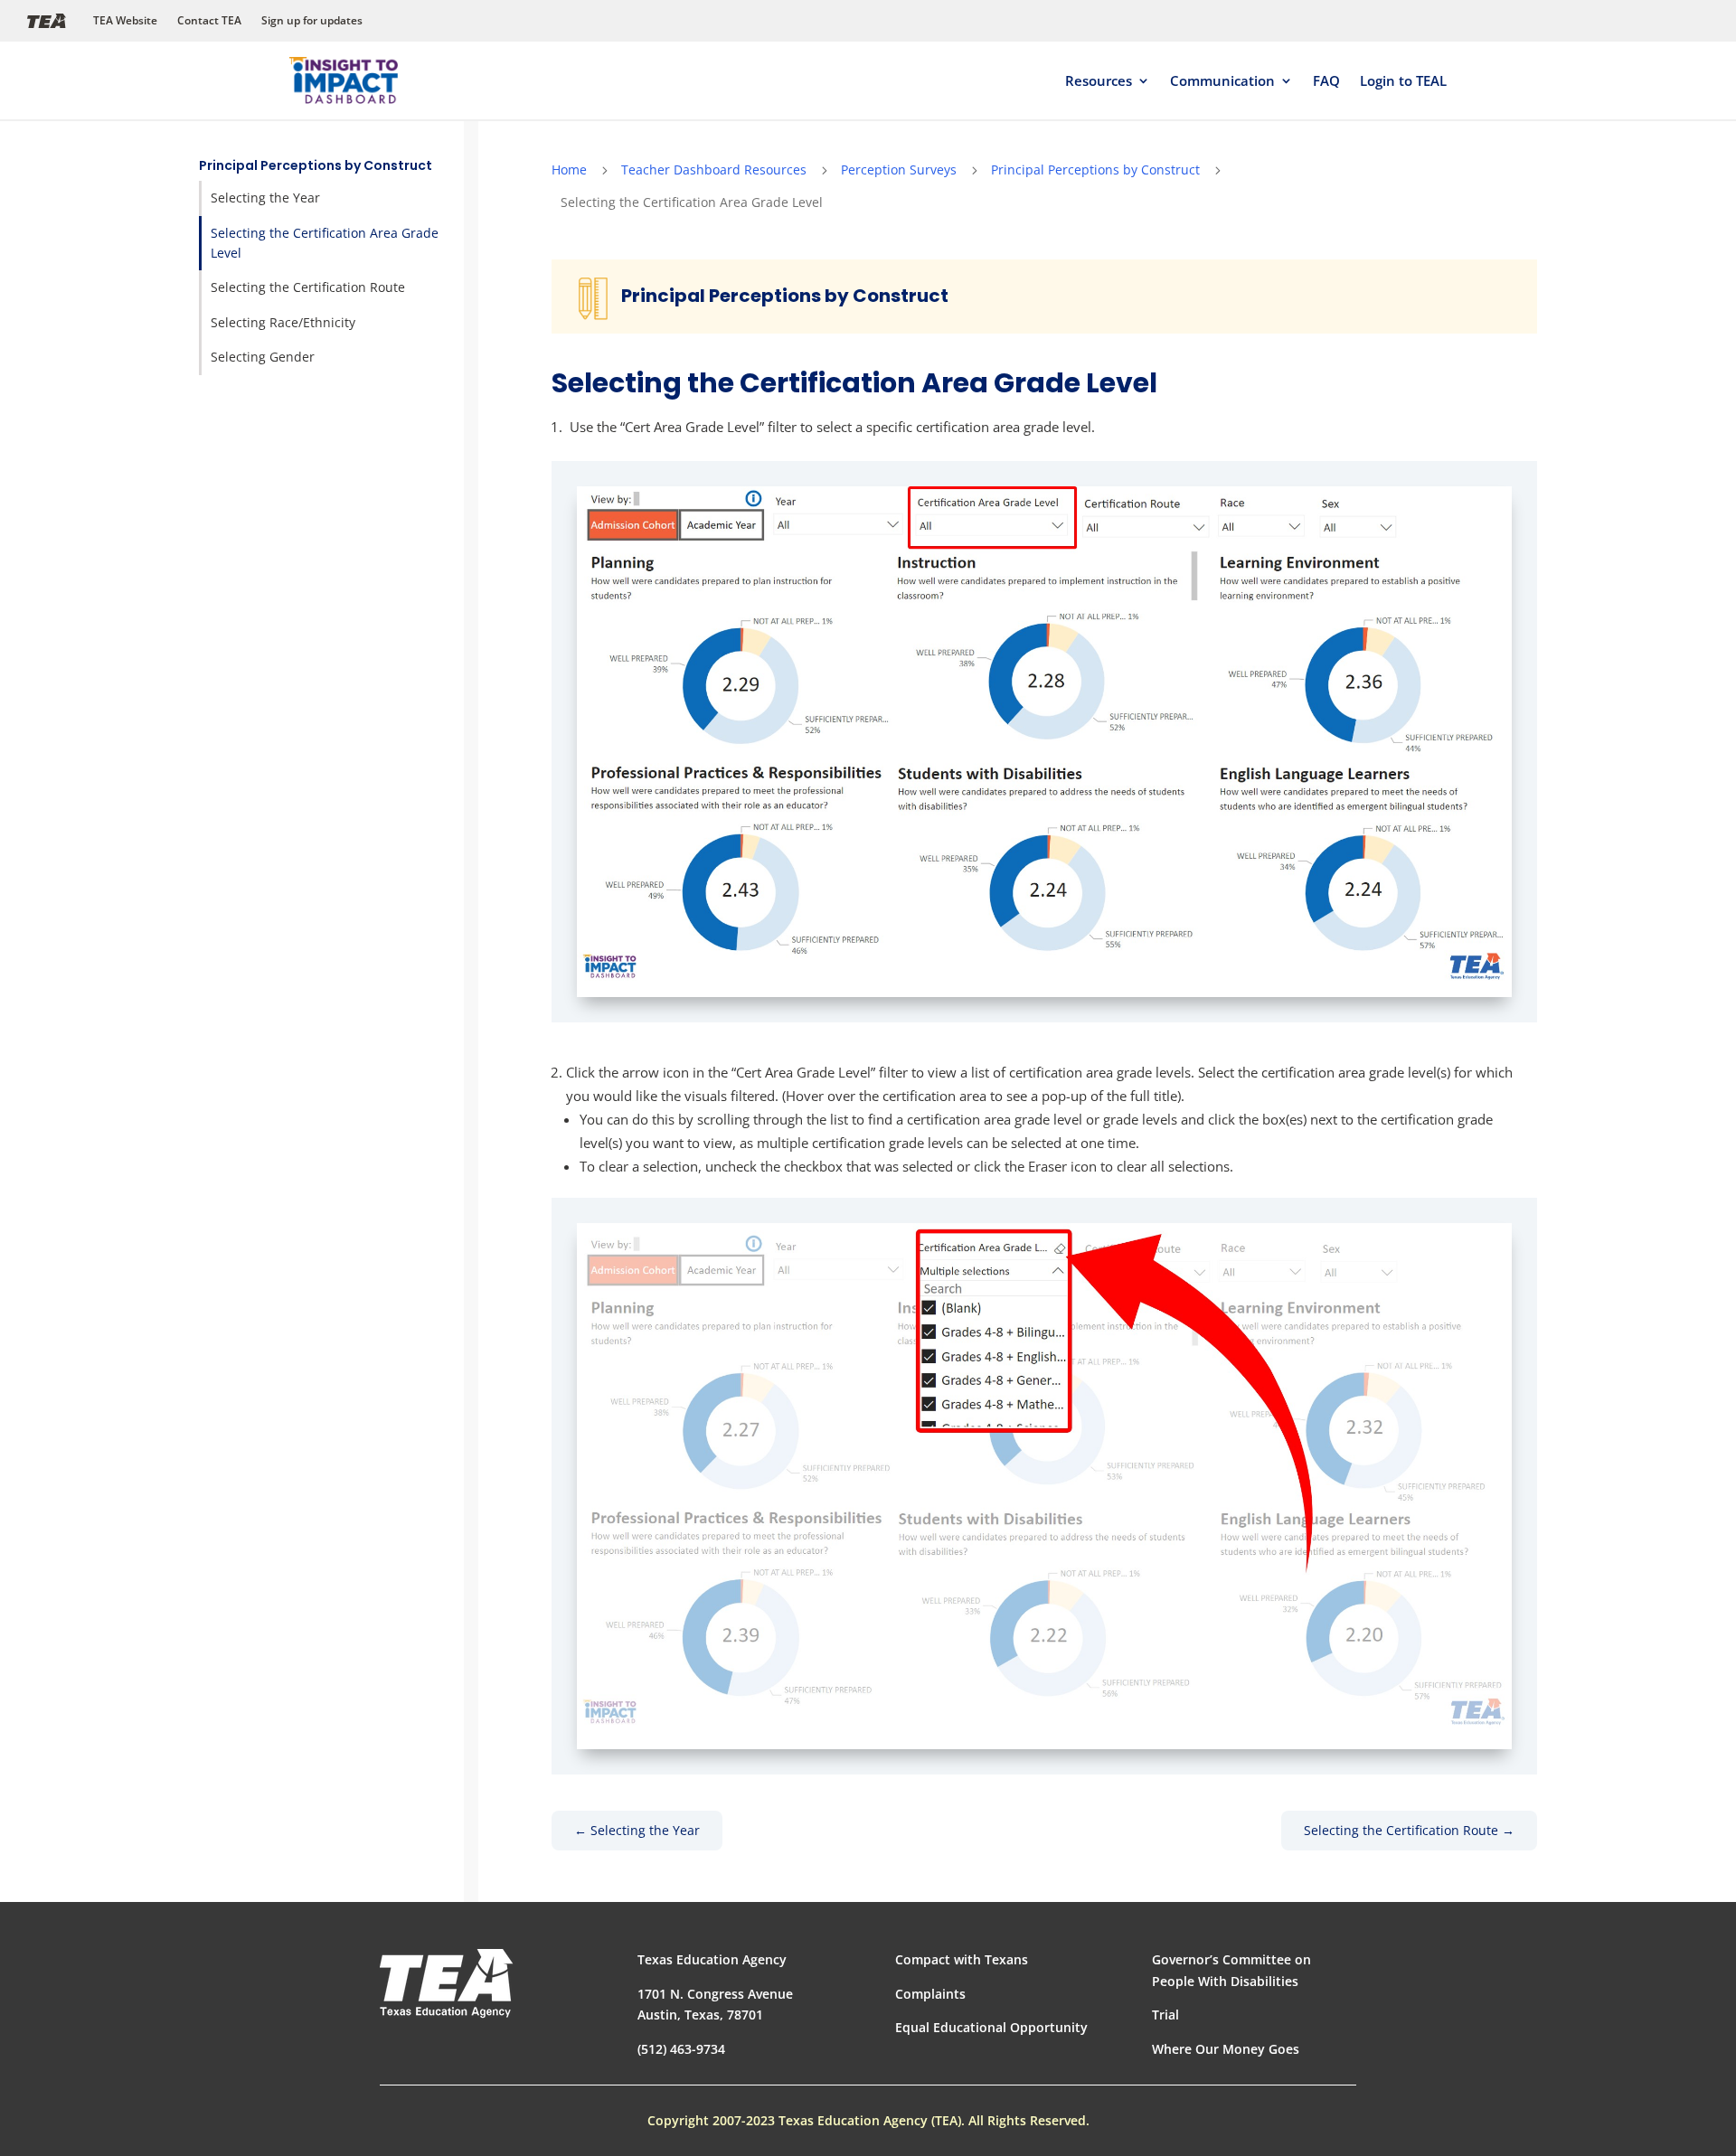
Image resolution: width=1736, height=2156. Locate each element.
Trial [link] (1165, 2015)
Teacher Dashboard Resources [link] (714, 169)
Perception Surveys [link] (899, 169)
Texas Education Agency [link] (712, 1959)
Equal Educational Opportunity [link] (991, 2027)
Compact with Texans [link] (962, 1959)
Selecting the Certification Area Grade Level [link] (325, 243)
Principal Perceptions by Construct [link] (316, 165)
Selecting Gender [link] (263, 357)
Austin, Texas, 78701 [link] (700, 2015)
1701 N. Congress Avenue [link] (715, 1994)
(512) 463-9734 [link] (681, 2049)
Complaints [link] (930, 1994)
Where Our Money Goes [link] (1226, 2049)
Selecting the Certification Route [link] (308, 287)
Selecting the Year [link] (265, 198)
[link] (344, 81)
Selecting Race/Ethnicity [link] (283, 322)
